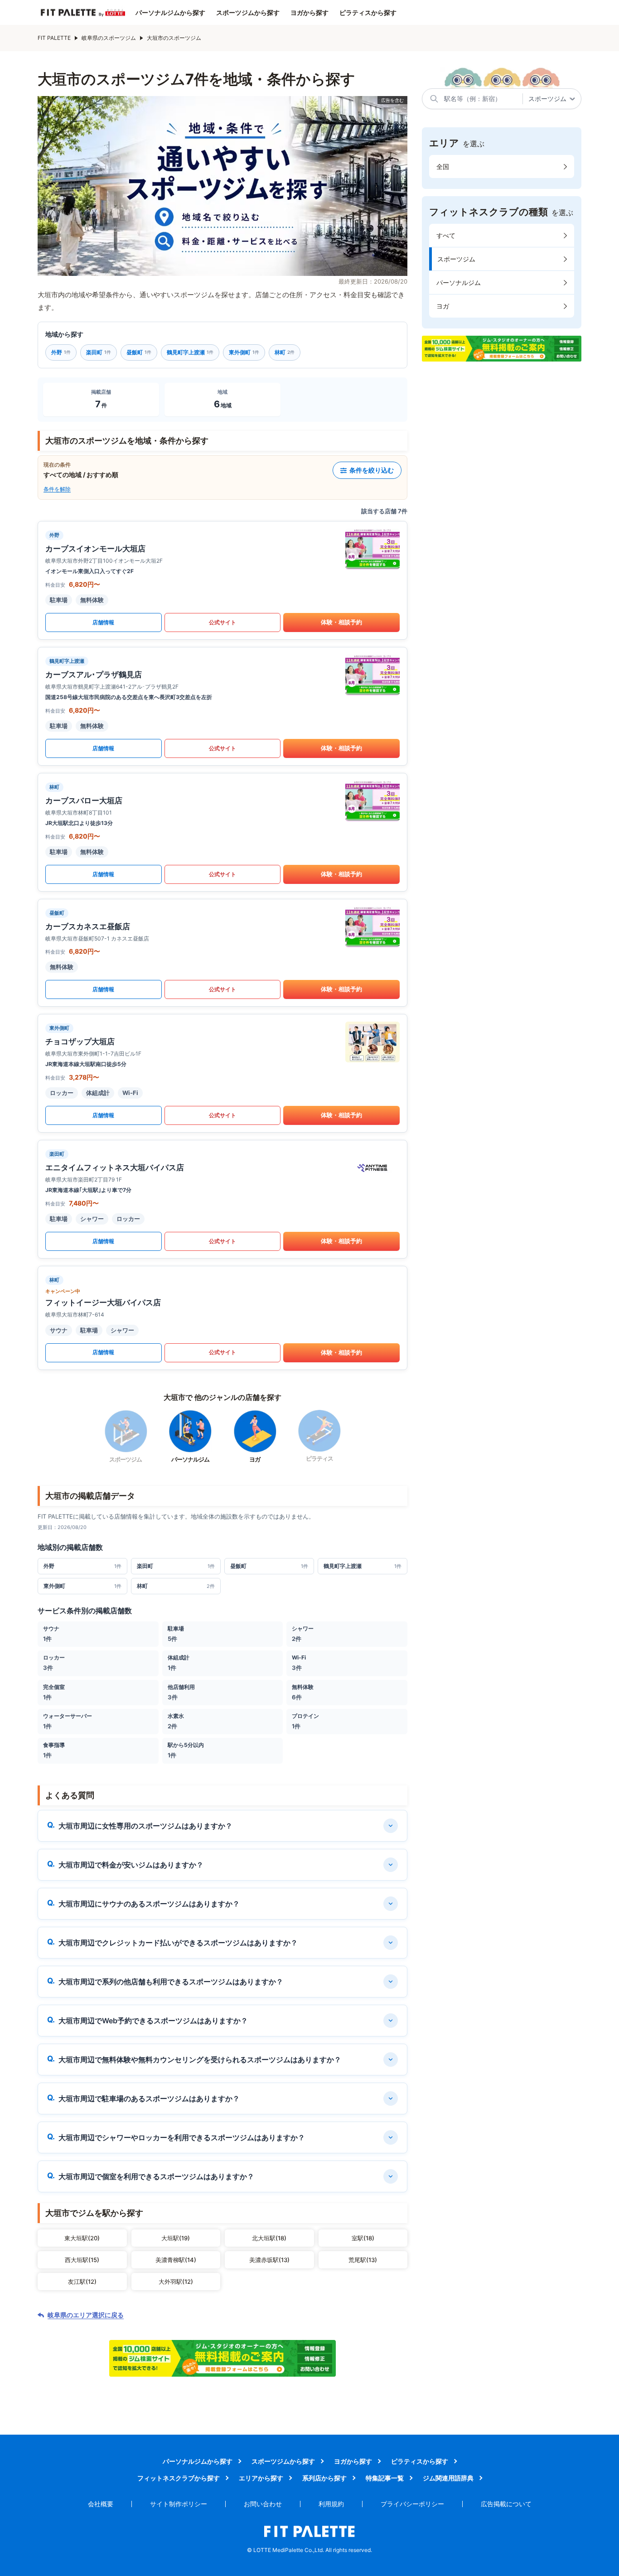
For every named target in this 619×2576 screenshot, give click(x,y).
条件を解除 (57, 489)
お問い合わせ (263, 2504)
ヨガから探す (309, 13)
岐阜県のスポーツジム (109, 38)
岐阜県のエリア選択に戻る (86, 2315)
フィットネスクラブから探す (179, 2478)
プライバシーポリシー (412, 2504)
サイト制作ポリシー (179, 2504)
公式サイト (222, 622)
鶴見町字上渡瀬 (190, 352)
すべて (446, 235)
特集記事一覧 (385, 2478)
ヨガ (443, 306)
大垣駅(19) (176, 2238)
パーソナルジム (459, 282)
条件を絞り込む (372, 470)
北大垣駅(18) (269, 2238)
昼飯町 (139, 352)
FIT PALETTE (54, 38)
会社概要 (101, 2504)
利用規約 (331, 2504)
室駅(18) (363, 2238)
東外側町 (244, 352)
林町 (285, 352)
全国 (443, 166)
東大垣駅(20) (82, 2238)
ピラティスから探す (368, 13)
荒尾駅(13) (363, 2260)
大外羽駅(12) (176, 2282)
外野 (61, 352)
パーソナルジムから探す (170, 13)
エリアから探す (261, 2478)
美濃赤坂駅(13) (269, 2260)
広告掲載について (506, 2504)
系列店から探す (324, 2478)
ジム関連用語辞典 (448, 2478)
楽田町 (99, 352)
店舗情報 (103, 622)
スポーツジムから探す (248, 13)
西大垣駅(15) (82, 2260)
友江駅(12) (82, 2282)
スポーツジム (456, 259)
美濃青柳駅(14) (176, 2260)
